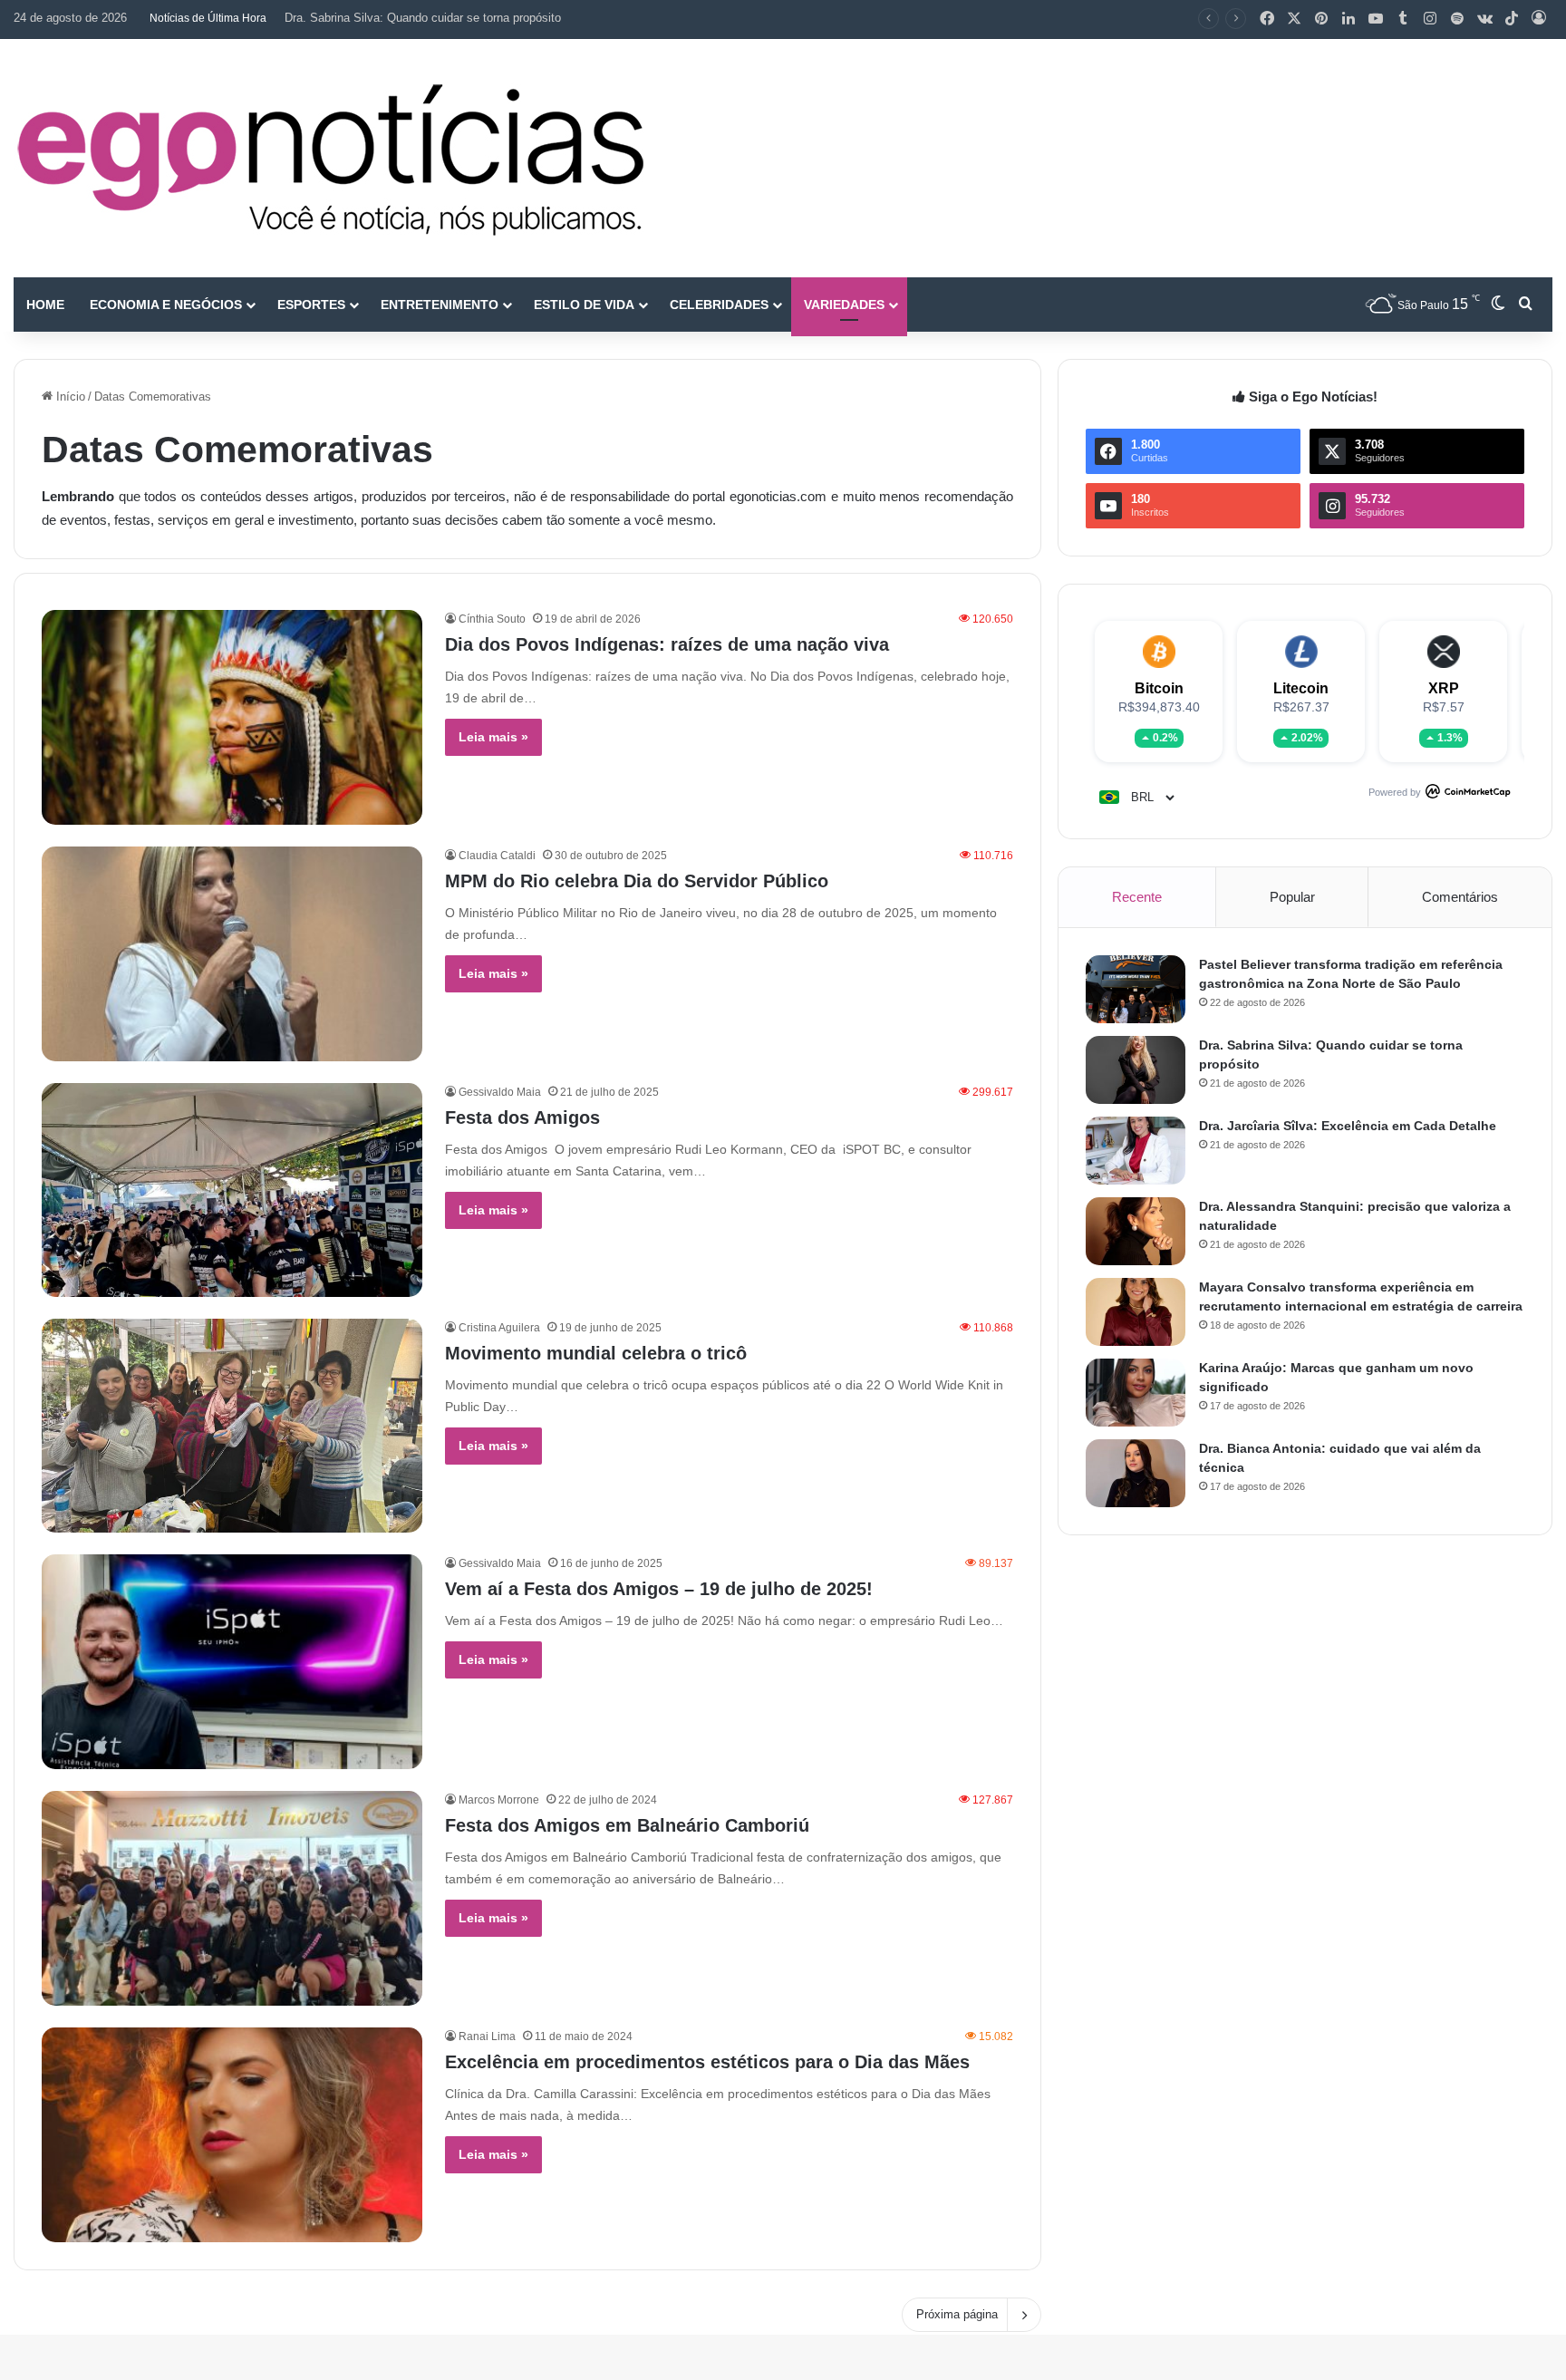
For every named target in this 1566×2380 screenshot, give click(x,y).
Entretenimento (440, 305)
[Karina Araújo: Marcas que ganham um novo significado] (1136, 1393)
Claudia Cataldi (497, 856)
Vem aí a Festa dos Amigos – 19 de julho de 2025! (659, 1589)
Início (69, 397)
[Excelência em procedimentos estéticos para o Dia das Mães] (232, 2135)
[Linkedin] (1348, 19)
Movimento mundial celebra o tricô (596, 1353)
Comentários (1460, 897)
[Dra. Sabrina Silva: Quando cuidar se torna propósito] (1136, 1070)
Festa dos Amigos (522, 1117)
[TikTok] (1512, 19)
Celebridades (719, 305)
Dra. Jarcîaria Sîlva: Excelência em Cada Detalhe (415, 18)
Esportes (311, 305)
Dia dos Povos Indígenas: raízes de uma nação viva (667, 644)
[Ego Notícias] (331, 158)
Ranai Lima (487, 2037)
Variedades (844, 305)
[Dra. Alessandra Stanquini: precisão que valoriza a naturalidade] (1136, 1231)
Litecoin (1301, 688)
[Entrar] (1539, 19)
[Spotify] (1457, 19)
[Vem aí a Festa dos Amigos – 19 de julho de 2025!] (232, 1662)
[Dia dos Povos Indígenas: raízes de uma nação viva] (232, 717)
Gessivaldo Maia (500, 1092)
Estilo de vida (584, 305)
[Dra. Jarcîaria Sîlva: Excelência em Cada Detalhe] (1136, 1151)
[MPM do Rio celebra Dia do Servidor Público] (232, 954)
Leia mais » (493, 737)
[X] (1294, 19)
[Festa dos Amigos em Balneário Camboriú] (232, 1898)
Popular (1292, 897)
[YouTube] (1376, 19)
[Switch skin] (1498, 305)
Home (45, 305)
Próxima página (957, 2314)
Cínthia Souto (492, 619)
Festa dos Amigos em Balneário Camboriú (627, 1825)
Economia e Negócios (166, 305)
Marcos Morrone (499, 1800)
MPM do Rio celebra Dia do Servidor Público (637, 881)
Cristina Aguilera (499, 1328)
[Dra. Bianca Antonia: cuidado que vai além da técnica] (1136, 1473)
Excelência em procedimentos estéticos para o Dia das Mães (707, 2062)
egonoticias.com (778, 496)
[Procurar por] (1525, 305)
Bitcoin (1159, 688)
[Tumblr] (1403, 19)
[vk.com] (1484, 19)
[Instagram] (1430, 19)
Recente (1137, 897)
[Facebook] (1267, 19)
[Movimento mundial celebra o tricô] (232, 1426)
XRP (1444, 688)
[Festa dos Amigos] (232, 1190)
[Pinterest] (1321, 19)
